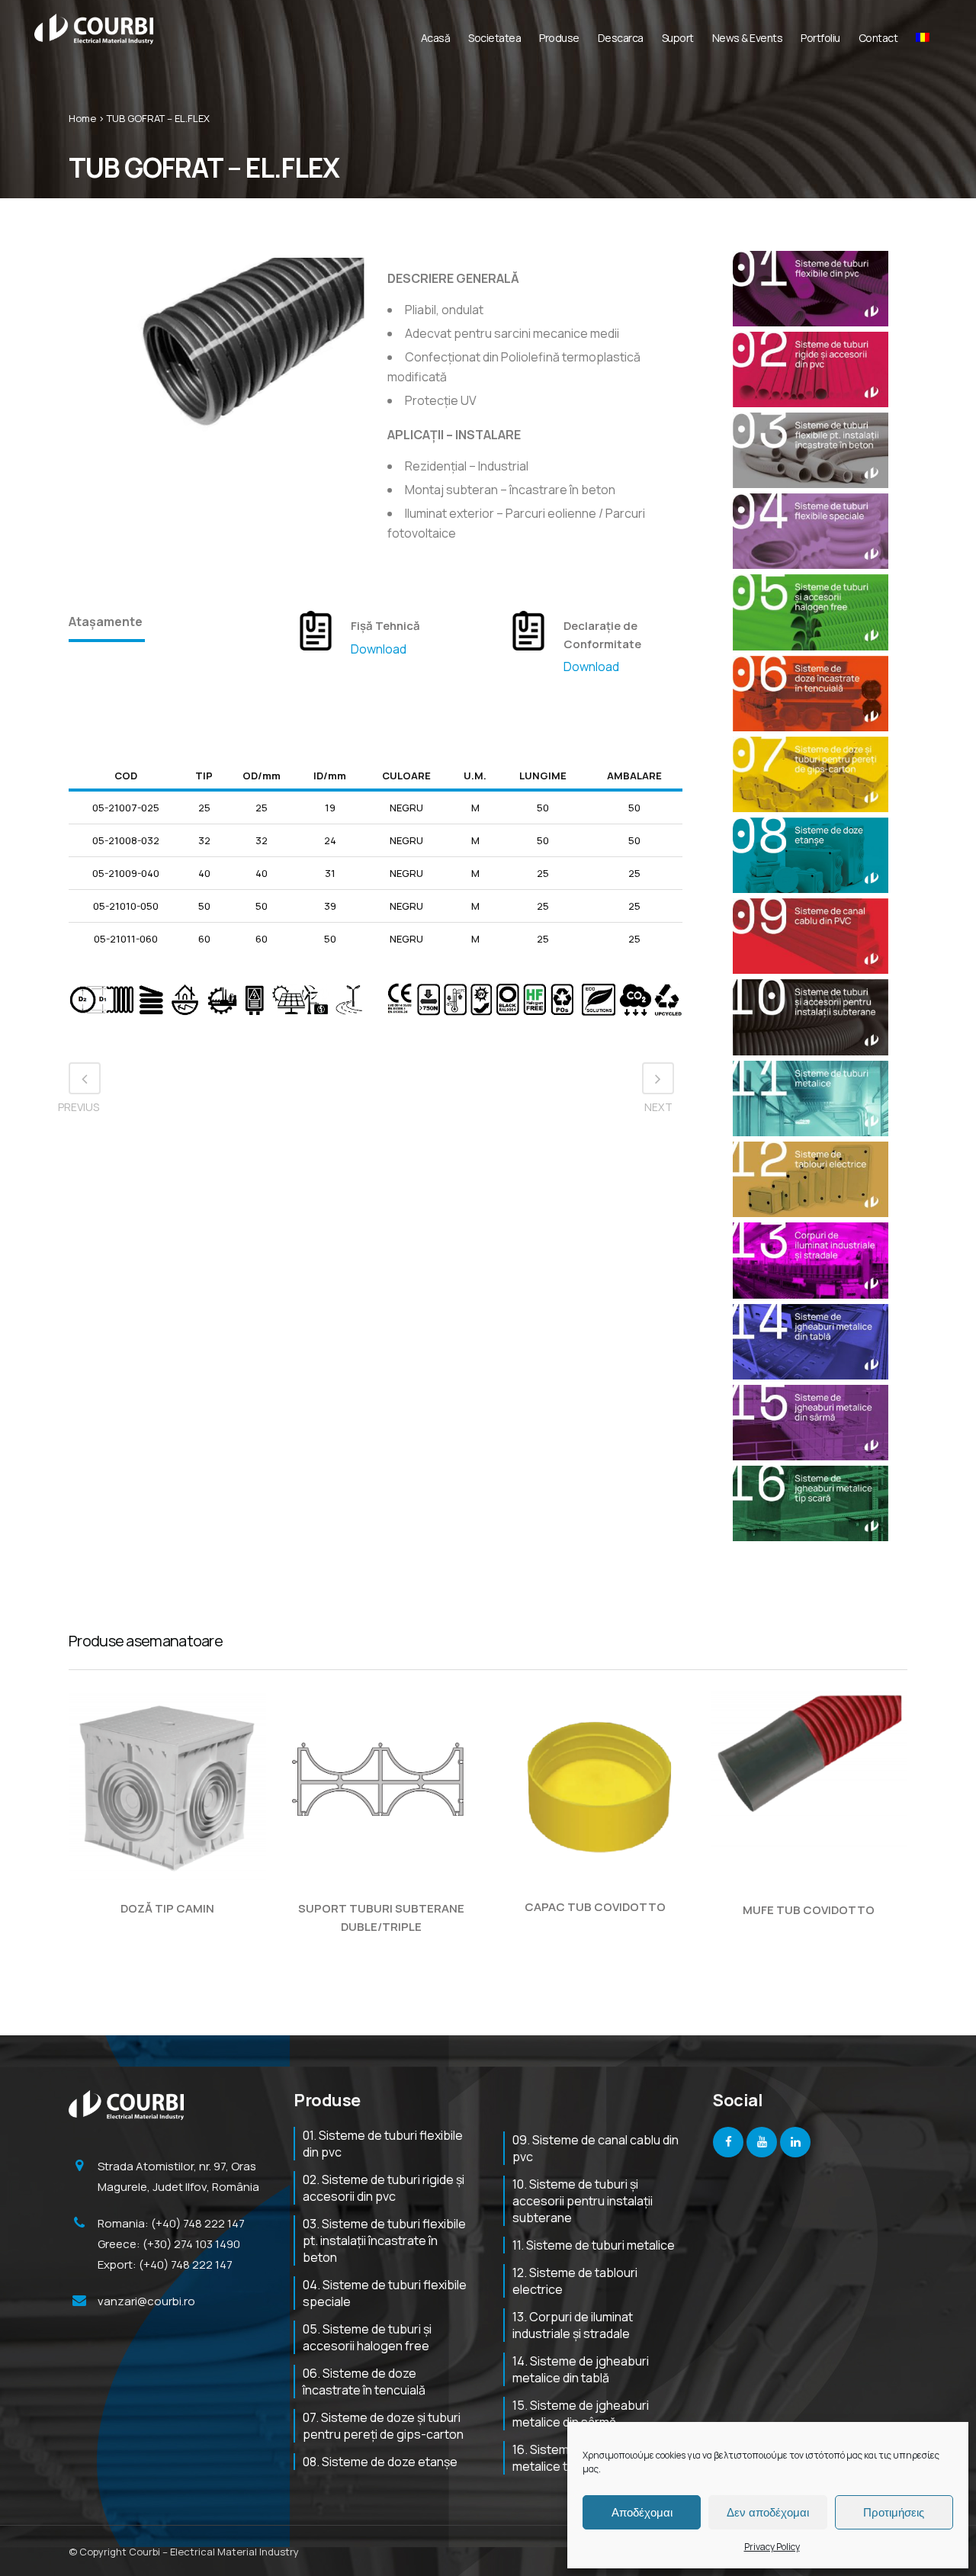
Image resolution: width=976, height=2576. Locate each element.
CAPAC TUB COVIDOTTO (595, 1907)
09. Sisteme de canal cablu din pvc (596, 2148)
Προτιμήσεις (894, 2512)
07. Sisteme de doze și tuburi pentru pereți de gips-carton (383, 2426)
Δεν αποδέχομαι (768, 2512)
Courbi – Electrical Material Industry (214, 2552)
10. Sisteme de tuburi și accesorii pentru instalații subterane (583, 2201)
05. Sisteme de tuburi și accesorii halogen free (367, 2337)
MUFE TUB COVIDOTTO (809, 1910)
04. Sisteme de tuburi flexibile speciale (385, 2293)
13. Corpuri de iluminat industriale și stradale (573, 2325)
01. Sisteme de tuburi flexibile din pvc (383, 2144)
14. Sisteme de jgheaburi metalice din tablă (581, 2369)
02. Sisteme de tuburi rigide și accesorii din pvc (384, 2188)
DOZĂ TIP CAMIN (167, 1908)
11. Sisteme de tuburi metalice (594, 2245)
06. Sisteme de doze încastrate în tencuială (364, 2382)
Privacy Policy (772, 2547)
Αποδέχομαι (642, 2512)
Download (379, 649)
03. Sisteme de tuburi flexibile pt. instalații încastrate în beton (384, 2240)
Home (82, 118)
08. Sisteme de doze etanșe (380, 2462)
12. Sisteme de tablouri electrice (575, 2281)
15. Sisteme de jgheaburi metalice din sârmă (581, 2414)
